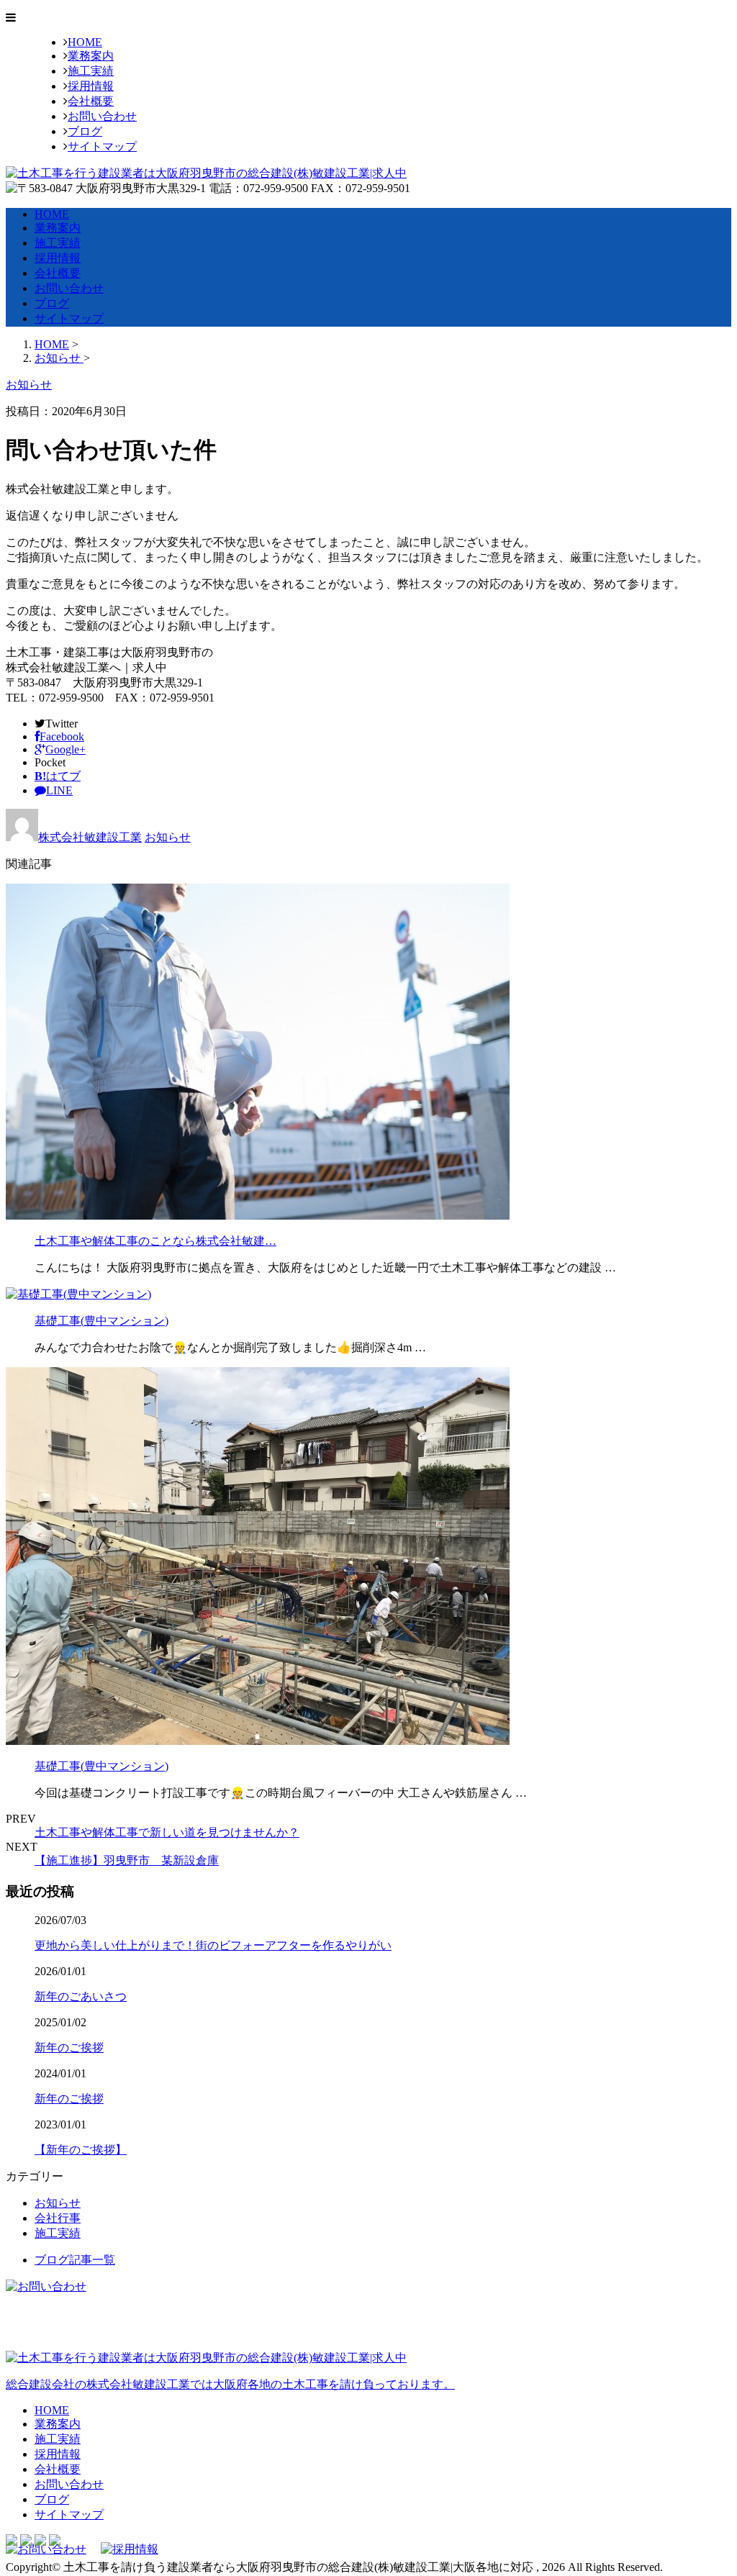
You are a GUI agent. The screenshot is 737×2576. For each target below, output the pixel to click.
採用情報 (91, 86)
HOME (85, 42)
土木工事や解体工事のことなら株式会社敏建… (155, 1241)
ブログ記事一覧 (75, 2260)
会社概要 (91, 101)
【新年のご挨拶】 (81, 2150)
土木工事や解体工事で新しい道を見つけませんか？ (167, 1832)
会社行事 (58, 2218)
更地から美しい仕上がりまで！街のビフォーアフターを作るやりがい (213, 1945)
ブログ (85, 131)
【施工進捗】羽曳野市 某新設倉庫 (127, 1860)
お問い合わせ (102, 116)
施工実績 (91, 71)
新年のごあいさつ (81, 1996)
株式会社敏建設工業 (90, 837)
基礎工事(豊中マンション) (101, 1321)
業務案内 (91, 56)
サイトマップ (102, 146)
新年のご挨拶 (69, 2047)
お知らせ (168, 837)
